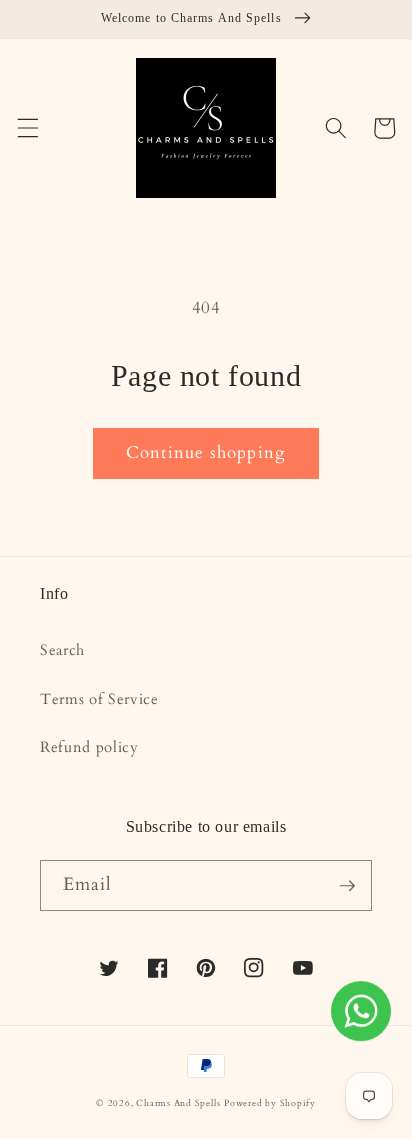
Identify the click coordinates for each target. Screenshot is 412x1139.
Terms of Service (99, 699)
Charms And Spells (178, 1103)
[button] (27, 128)
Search (62, 650)
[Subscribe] (347, 886)
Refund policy (89, 747)
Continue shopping (206, 453)
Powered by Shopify (270, 1103)
